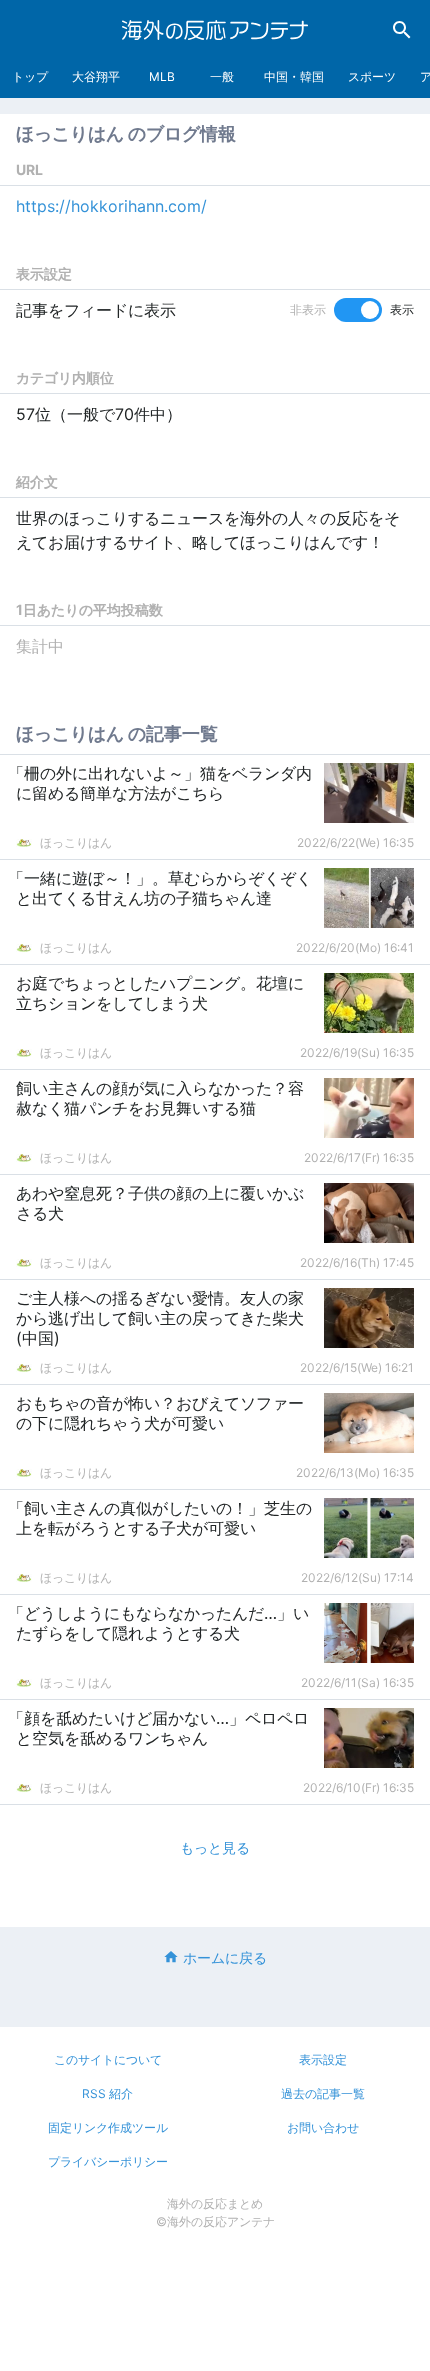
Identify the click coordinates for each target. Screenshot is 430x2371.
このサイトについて (108, 2059)
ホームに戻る (225, 1957)
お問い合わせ (323, 2127)
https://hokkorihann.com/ (111, 206)
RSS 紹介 (107, 2093)
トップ (30, 76)
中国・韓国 (294, 76)
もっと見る (215, 1847)
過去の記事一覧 (323, 2093)
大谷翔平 (96, 76)
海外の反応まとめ (215, 2203)
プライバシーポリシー (108, 2161)
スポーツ (372, 76)
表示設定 (323, 2059)
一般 (222, 76)
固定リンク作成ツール (108, 2127)
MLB (162, 76)
